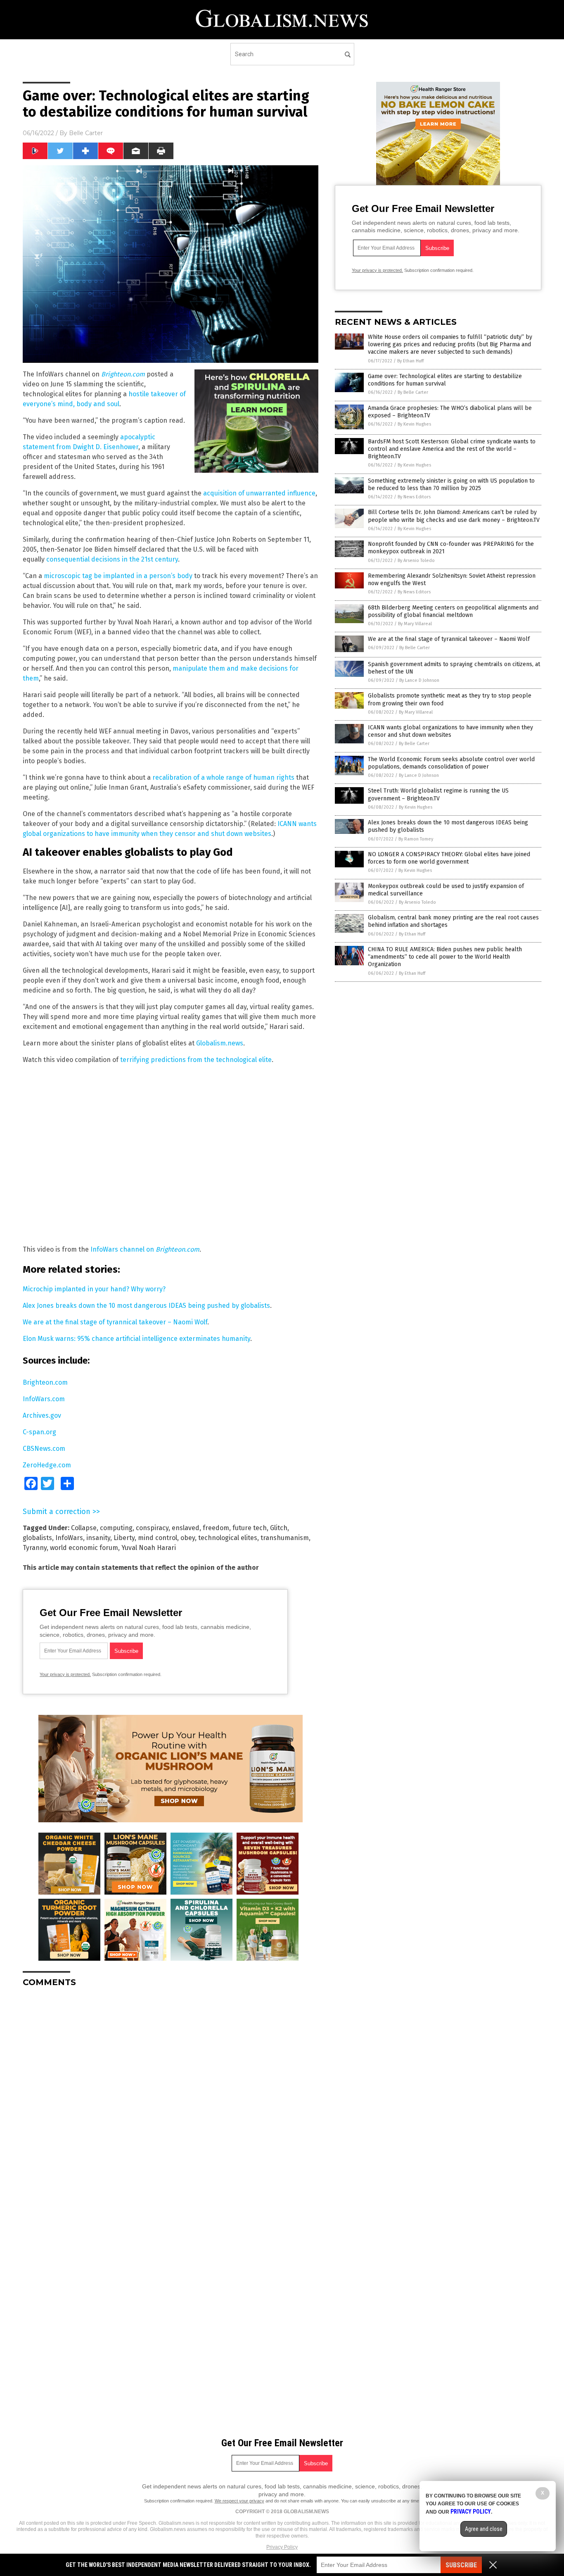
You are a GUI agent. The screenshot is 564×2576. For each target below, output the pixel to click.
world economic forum (84, 1548)
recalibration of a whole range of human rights (223, 777)
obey (188, 1538)
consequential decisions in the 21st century (112, 559)
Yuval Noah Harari (149, 1548)
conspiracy (152, 1528)
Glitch (279, 1528)
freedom (216, 1528)
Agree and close (484, 2529)
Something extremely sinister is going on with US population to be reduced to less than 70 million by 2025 (451, 484)
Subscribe (461, 2565)
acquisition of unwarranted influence (259, 493)
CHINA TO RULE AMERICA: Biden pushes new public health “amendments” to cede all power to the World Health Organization (445, 957)
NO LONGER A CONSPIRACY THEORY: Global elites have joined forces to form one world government (449, 858)
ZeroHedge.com (47, 1465)
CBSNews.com (44, 1449)
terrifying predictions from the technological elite (196, 1060)
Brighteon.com (45, 1382)
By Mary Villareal (415, 624)
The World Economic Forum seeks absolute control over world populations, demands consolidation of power (451, 763)
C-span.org (39, 1432)
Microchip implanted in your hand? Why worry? (94, 1289)
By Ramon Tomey (416, 839)
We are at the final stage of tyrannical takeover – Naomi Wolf (115, 1322)
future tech (250, 1528)
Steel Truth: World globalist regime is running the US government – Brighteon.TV (438, 794)
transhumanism (285, 1538)
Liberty (124, 1538)
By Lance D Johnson (419, 680)
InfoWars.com (44, 1399)
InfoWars (69, 1538)
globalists (37, 1538)
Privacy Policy (282, 2547)
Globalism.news (220, 1043)
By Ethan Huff (410, 361)
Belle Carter (86, 133)
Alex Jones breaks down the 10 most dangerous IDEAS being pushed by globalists (146, 1306)
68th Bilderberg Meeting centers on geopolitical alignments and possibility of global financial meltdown (453, 611)
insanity (98, 1538)
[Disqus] (171, 2097)
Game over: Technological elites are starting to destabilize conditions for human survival (445, 380)
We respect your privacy (239, 2501)
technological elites (228, 1538)
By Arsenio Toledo (416, 561)
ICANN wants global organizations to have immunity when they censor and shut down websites (450, 731)
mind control (158, 1538)
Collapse (84, 1528)
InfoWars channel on (145, 1249)
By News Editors (414, 497)
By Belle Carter (413, 392)
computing (116, 1528)
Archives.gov (42, 1415)
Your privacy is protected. (65, 1674)
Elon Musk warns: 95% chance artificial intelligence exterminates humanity (136, 1339)
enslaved (186, 1528)
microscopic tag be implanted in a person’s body (118, 576)
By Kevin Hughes (414, 424)
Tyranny (35, 1548)
